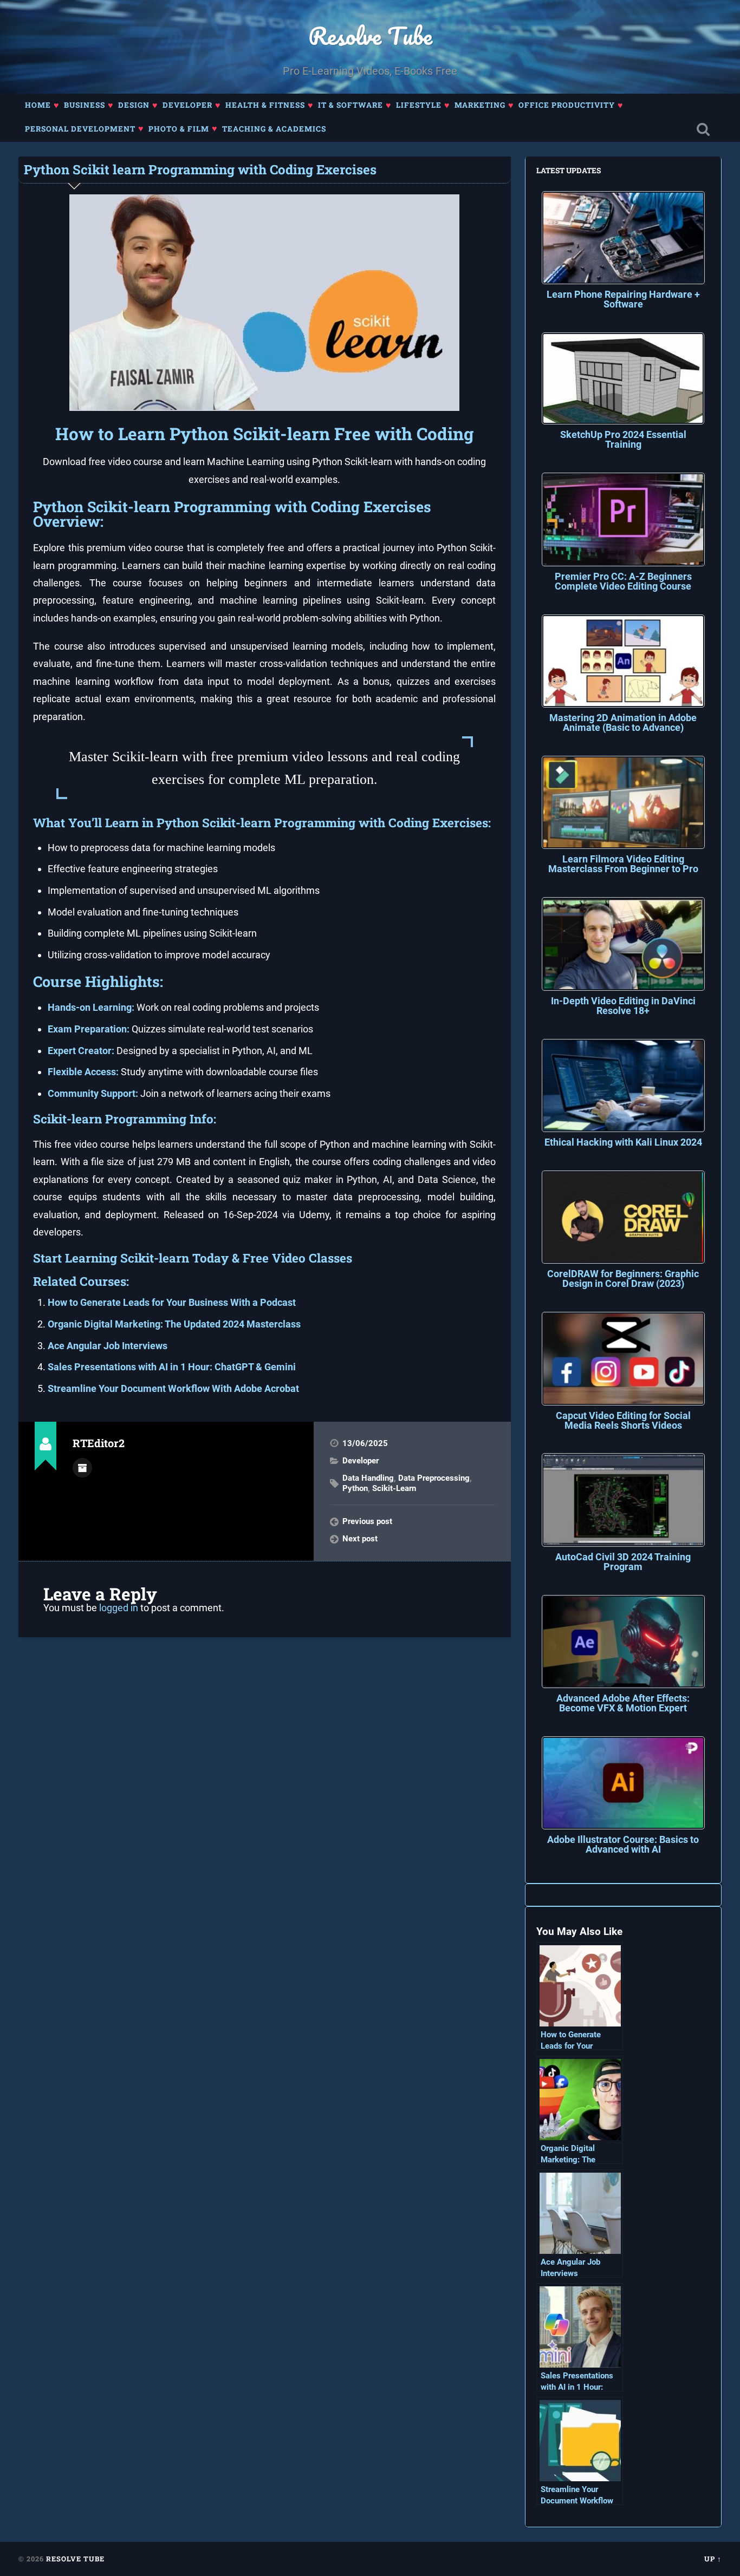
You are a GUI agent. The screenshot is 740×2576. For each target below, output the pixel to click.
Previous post (367, 1521)
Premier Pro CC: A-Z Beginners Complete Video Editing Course (623, 581)
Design (134, 105)
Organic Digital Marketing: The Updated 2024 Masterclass (174, 1324)
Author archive (82, 1468)
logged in (119, 1608)
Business (85, 105)
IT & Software (350, 105)
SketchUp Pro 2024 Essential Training (623, 439)
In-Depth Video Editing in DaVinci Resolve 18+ (623, 1006)
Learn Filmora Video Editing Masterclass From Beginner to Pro (623, 864)
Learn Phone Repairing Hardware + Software (623, 299)
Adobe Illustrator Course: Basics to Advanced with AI (623, 1844)
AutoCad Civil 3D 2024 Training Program (623, 1562)
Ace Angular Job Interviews (108, 1346)
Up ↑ (713, 2559)
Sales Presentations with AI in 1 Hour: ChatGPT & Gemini (172, 1367)
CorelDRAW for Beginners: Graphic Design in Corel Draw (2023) (623, 1279)
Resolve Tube (370, 35)
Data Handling (368, 1478)
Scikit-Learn (394, 1488)
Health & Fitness (265, 105)
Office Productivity (567, 105)
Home (38, 105)
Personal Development (80, 129)
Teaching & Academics (274, 129)
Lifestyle (419, 105)
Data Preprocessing (434, 1478)
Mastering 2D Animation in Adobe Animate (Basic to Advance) (623, 723)
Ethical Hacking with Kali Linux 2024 (623, 1142)
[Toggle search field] (703, 130)
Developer (187, 105)
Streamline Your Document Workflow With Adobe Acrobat (173, 1388)
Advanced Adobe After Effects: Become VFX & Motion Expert (623, 1703)
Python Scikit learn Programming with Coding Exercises (200, 169)
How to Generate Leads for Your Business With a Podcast (172, 1302)
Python (355, 1488)
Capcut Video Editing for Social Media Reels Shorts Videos (623, 1420)
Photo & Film (179, 129)
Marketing (480, 105)
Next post (360, 1539)
